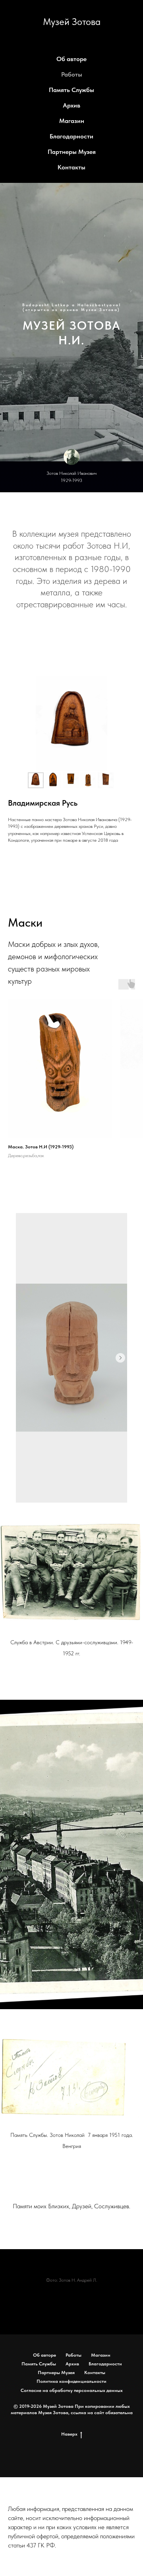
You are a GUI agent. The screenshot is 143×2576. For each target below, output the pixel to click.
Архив (71, 105)
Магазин (72, 121)
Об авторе (71, 59)
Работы (72, 74)
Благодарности (71, 136)
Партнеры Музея (72, 152)
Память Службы (71, 90)
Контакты (71, 167)
